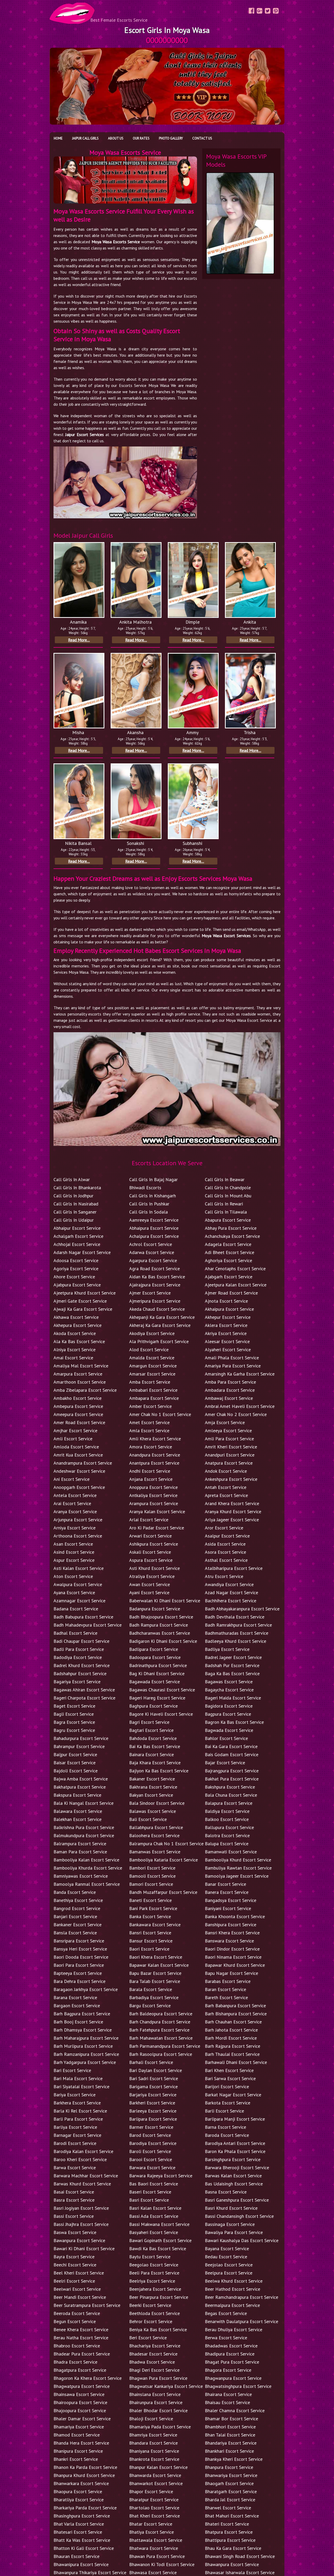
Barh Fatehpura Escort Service (159, 2030)
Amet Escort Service (149, 1422)
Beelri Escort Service (74, 2281)
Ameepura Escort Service (78, 1414)
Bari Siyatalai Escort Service (81, 2087)
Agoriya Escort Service (76, 1269)
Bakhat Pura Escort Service (232, 1779)
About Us (116, 138)
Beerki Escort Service (150, 2305)
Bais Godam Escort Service (232, 1754)
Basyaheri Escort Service (154, 2232)
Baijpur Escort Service (75, 1754)
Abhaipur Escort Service (77, 1228)
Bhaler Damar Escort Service (82, 2419)
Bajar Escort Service (225, 1763)
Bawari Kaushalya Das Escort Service (242, 2240)
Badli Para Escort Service (79, 1649)
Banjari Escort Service (75, 1916)
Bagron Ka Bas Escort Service (234, 1722)
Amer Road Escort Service (79, 1422)
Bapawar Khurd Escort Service (235, 1965)
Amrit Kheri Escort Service (231, 1447)
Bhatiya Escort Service (151, 2532)
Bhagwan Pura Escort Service (158, 2378)
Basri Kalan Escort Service (155, 2208)
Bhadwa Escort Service (152, 2362)
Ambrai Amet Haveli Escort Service (240, 1406)
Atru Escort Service (224, 1576)
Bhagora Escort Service (228, 2370)
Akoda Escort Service (75, 1333)
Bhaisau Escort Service (227, 2402)
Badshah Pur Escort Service (232, 1665)
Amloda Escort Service (76, 1447)
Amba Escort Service (150, 1382)
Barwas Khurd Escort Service (82, 2184)
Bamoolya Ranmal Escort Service (87, 1884)
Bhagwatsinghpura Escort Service (238, 2386)
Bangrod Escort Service (77, 1908)
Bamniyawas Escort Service (81, 1876)
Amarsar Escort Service (152, 1374)
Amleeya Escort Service (228, 1431)
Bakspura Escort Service (77, 1795)
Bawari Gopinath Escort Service (160, 2240)
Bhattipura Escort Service (230, 2540)
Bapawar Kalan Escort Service (159, 1965)
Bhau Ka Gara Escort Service (233, 2548)
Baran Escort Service (225, 1989)
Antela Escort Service (75, 1495)
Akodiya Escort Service (152, 1333)
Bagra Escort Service (74, 1722)
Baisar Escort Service (74, 1763)
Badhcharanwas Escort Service (160, 1633)
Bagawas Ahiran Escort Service (84, 1690)
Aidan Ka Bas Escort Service (157, 1277)
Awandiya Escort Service (229, 1584)
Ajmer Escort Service (150, 1293)
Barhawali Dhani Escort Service (236, 2062)
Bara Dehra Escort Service (79, 1981)
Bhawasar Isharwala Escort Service (240, 2572)
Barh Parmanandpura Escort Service (165, 2046)
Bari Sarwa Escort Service (230, 2078)
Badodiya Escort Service (78, 1657)
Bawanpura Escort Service (79, 2240)
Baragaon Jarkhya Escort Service (86, 1989)
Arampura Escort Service (154, 1503)
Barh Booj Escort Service (78, 2022)
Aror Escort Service (224, 1528)
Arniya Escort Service (74, 1528)
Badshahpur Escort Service (80, 1673)
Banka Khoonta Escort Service (235, 1916)
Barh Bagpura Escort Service (82, 2014)
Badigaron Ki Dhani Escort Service (163, 1641)
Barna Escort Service (225, 2127)
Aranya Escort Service (75, 1512)
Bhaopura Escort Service (78, 2491)
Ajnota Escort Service (226, 1301)
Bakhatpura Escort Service (80, 1787)
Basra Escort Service (74, 2200)
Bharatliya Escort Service (79, 2500)
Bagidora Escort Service (229, 1706)
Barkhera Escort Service (77, 2103)
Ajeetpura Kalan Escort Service (236, 1285)
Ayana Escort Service (74, 1592)
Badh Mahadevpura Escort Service (88, 1625)
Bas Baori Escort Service (154, 2184)
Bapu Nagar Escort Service (231, 1973)
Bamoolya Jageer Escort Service (237, 1876)
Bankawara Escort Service (155, 1925)
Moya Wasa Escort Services (226, 936)
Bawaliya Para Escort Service (234, 2232)
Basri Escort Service (149, 2200)
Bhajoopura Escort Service (80, 2410)
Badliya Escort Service (227, 1649)
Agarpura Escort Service (153, 1260)
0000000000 (167, 40)
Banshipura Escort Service (231, 1925)
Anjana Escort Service (151, 1479)
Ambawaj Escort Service (229, 1398)
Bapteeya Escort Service (78, 1973)
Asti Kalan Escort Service (79, 1568)
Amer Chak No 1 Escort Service (160, 1414)
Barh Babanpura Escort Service (235, 2006)
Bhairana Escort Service (228, 2394)
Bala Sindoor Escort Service (157, 1803)
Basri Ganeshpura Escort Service (237, 2200)
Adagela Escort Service (228, 1244)
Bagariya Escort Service (77, 1682)
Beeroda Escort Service (77, 2313)
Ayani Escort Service (149, 1592)
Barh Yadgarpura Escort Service (85, 2062)
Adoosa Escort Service (76, 1260)
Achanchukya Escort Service (232, 1236)
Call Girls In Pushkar (149, 1204)
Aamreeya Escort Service (154, 1220)
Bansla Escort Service (75, 1933)
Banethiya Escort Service (78, 1900)
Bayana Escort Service (227, 2249)
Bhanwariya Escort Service (231, 2475)
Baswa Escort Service (75, 2232)
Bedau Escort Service (226, 2257)
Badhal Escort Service (75, 1633)
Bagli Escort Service (74, 1714)
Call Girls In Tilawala (226, 1212)
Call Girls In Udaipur (74, 1220)
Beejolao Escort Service (229, 2265)
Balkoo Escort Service (227, 1819)
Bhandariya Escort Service (231, 2443)
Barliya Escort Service (75, 2127)
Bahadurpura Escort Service (81, 1738)
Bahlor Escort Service (226, 1738)
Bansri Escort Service (150, 1933)
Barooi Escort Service (151, 2159)
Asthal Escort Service (226, 1560)
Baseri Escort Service (150, 2192)
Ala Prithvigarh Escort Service (159, 1341)
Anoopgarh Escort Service (79, 1487)
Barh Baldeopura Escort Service (161, 2014)
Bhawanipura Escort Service (81, 2564)
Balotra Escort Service (227, 1835)
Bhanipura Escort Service (78, 2451)
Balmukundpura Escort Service (84, 1835)
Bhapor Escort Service (151, 2491)
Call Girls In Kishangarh (153, 1196)
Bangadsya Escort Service (231, 1900)
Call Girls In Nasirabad (76, 1204)
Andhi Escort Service (150, 1471)
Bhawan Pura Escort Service (157, 2556)
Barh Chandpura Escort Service (160, 2022)
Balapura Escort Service (229, 1803)
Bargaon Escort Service (77, 2006)
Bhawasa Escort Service (153, 2572)
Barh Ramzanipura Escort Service (86, 2054)
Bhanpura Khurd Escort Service (84, 2475)
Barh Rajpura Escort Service (232, 2046)
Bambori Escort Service (152, 1868)
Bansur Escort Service (151, 1941)
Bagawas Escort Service (229, 1682)
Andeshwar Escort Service (79, 1471)
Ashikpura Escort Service (154, 1544)
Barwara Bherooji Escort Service (237, 2168)
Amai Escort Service (73, 1358)
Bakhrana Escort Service (153, 1787)
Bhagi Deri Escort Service (154, 2370)
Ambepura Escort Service (78, 1406)
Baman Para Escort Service (80, 1852)
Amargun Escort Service (153, 1366)
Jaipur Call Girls (85, 138)
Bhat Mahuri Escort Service (232, 2516)
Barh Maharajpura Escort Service (86, 2038)
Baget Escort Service (74, 1706)
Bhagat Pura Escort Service (232, 2362)
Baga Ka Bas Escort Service (232, 1673)
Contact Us (202, 138)
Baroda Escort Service (227, 2135)
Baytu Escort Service (150, 2257)
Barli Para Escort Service (78, 2119)
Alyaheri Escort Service (228, 1350)
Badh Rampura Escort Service (159, 1625)
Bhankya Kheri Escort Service (234, 2459)
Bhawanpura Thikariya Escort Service (90, 2572)
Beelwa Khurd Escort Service (234, 2281)
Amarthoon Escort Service (80, 1382)
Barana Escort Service (75, 1997)
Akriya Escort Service (226, 1333)
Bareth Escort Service (226, 1997)
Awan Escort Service (150, 1584)
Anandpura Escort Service (155, 1455)
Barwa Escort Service (75, 2168)
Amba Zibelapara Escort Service (85, 1390)
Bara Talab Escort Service (155, 1981)
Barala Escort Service (151, 1989)
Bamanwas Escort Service (155, 1852)
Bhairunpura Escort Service (156, 2402)
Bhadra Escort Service (75, 2362)
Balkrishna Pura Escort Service (84, 1827)
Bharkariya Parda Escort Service (85, 2508)
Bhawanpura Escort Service (232, 2564)
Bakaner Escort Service (152, 1779)
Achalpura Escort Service (154, 1236)
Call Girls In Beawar (225, 1179)
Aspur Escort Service (74, 1560)
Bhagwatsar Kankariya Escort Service (166, 2386)
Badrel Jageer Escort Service (233, 1657)
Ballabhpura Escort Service (156, 1827)
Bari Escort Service (72, 2070)
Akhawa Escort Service (76, 1317)
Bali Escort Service (148, 1819)
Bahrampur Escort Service (79, 1746)
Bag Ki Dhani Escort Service (157, 1673)
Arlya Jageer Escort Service (232, 1520)
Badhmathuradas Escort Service (237, 1633)
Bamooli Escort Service (152, 1876)
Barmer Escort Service (151, 2127)
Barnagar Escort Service (77, 2135)
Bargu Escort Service (150, 2006)
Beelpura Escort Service (229, 2273)
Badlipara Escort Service (154, 1649)
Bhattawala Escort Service (156, 2540)
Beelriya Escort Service (152, 2281)
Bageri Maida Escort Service (233, 1698)
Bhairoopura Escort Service (80, 2402)
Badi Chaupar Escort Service (81, 1641)
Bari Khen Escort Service (229, 2070)
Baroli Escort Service (150, 2151)
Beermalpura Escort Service (232, 2305)
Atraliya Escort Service (152, 1576)
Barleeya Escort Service (153, 2111)
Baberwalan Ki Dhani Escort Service (165, 1601)
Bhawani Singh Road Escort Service (240, 2556)
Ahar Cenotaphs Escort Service (235, 1269)
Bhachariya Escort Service (155, 2346)
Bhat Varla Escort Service (79, 2524)
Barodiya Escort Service (153, 2143)
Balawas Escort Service (153, 1811)
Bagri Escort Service (149, 1722)
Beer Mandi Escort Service (80, 2297)
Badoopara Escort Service (155, 1657)
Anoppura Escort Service (153, 1487)
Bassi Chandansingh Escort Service (239, 2216)
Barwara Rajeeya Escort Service (161, 2176)
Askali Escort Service (150, 1552)
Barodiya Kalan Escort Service (83, 2151)
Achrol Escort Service (151, 1244)
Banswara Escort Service (229, 1941)
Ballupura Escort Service (229, 1827)
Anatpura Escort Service (229, 1463)
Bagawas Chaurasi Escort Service (162, 1690)
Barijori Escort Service (227, 2087)
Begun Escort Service (75, 2321)
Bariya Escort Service (74, 2095)
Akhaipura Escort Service (229, 1309)
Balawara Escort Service (78, 1811)
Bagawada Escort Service (154, 1682)
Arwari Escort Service (150, 1536)
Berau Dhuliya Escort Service (234, 2330)
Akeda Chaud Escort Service (157, 1309)
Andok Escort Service (226, 1471)
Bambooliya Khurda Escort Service (88, 1868)
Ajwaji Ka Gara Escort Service (83, 1309)
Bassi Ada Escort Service (154, 2216)
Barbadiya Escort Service (154, 1997)
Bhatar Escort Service (151, 2524)
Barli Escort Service (224, 2111)
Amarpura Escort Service (78, 1374)
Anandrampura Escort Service (83, 1463)
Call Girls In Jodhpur (73, 1196)
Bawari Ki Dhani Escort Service (84, 2249)
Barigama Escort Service (153, 2087)
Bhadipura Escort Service (230, 2354)
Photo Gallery (171, 138)
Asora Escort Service (225, 1552)
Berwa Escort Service (226, 2338)
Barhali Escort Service (151, 2062)
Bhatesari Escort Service (78, 2532)
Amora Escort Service (151, 1447)
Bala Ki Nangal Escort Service (83, 1803)
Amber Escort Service (150, 1406)
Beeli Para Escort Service (154, 2273)
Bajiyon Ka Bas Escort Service (159, 1771)
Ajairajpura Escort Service (155, 1285)
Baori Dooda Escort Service (81, 1957)
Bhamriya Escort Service (153, 2435)
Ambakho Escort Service (77, 1398)
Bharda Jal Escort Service (230, 2500)
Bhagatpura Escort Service (80, 2370)
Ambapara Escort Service (154, 1398)
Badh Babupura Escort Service (83, 1617)
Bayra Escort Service (74, 2257)
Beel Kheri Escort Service (79, 2273)
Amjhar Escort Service (75, 1431)
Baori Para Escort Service (79, 1965)
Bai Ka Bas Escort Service (155, 1746)
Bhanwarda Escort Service (155, 2475)
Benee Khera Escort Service (81, 2330)
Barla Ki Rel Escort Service (80, 2111)
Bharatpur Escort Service (154, 2500)
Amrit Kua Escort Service (78, 1455)
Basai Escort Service (74, 2192)
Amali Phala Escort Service (232, 1358)
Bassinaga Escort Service (230, 2224)
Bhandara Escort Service (153, 2443)
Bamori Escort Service (151, 1884)
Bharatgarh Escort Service (231, 2491)
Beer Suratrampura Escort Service (87, 2305)
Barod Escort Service (150, 2135)
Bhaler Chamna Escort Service (235, 2410)
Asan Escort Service (73, 1544)
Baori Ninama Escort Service (233, 1957)
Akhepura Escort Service (77, 1325)
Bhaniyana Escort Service (154, 2451)
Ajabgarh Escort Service (229, 1277)
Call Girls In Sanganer (75, 1212)
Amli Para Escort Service (229, 1439)
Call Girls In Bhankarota (77, 1188)
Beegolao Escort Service (154, 2265)
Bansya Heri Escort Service (80, 1949)
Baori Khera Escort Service (156, 1957)
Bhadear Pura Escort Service (82, 2354)
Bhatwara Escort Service (154, 2548)
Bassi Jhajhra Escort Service (81, 2224)
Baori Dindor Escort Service (232, 1949)
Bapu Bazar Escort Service (155, 1973)
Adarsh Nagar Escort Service (82, 1252)
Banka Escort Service (150, 1916)
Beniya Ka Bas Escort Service (158, 2330)
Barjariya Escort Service (153, 2095)
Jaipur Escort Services (85, 434)
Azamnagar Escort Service (79, 1601)
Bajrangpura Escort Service (232, 1771)
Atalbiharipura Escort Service (234, 1568)
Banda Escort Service (75, 1892)
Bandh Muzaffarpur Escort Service (163, 1892)
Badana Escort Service (76, 1609)
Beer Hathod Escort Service (232, 2289)
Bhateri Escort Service (227, 2524)
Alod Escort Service (149, 1350)
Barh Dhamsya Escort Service (83, 2030)
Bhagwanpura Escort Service (233, 2378)
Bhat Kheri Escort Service (154, 2516)
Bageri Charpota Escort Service (84, 1698)
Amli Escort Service (73, 1439)
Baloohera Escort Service (154, 1835)
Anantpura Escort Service (154, 1463)
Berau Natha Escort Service (81, 2338)
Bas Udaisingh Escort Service (234, 2184)
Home (58, 138)
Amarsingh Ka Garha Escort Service (240, 1374)
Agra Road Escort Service (154, 1269)
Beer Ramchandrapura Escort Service (241, 2297)
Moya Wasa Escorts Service (116, 242)
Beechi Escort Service (75, 2265)
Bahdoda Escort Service (153, 1738)
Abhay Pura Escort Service (231, 1228)
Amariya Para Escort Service (233, 1366)
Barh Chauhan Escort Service (233, 2022)
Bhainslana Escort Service (155, 2394)
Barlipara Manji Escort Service (235, 2119)
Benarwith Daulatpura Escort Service (241, 2321)
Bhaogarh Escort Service (229, 2483)
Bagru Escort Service (74, 1730)
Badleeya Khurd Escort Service (235, 1641)
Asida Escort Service (225, 1544)
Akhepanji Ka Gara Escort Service (162, 1317)
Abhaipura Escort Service (154, 1228)
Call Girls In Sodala (148, 1212)
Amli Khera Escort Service (155, 1439)
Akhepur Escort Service (228, 1317)
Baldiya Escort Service (227, 1811)
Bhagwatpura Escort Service (82, 2386)
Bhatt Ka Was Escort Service (82, 2540)
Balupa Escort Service (227, 1844)
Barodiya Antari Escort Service (235, 2143)
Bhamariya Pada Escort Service (160, 2427)
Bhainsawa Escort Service (79, 2394)
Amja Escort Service (225, 1422)
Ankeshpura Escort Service (231, 1479)
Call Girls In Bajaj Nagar (153, 1179)
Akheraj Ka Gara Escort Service (160, 1325)
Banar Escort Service (225, 1884)
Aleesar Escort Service (227, 1341)
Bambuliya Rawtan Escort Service (238, 1868)
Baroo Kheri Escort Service (80, 2159)
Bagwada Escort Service (229, 1730)
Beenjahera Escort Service (155, 2289)
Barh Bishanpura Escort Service (236, 2014)
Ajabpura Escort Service (77, 1285)
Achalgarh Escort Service (78, 1236)
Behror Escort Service (151, 2321)
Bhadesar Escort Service (153, 2354)
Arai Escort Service (72, 1503)
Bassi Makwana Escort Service (159, 2224)
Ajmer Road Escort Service (231, 1293)
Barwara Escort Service (152, 2168)
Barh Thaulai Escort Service (232, 2054)
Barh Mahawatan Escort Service (161, 2038)
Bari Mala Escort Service (78, 2078)
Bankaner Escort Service (77, 1925)
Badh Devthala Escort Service (235, 1617)
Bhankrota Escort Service (154, 2459)
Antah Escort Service (226, 1487)
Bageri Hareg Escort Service (157, 1698)
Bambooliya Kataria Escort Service (163, 1860)
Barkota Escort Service (228, 2103)
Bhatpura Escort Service (229, 2532)
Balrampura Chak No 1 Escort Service (166, 1844)
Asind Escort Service (74, 1552)
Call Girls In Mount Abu (228, 1196)
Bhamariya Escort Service (79, 2427)
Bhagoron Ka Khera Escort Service (88, 2378)
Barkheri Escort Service (152, 2103)
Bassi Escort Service (74, 2216)
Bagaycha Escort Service (229, 1690)
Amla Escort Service (149, 1431)
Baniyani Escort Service (228, 1908)
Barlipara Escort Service (153, 2119)
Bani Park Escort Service (153, 1908)
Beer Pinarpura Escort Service (159, 2297)
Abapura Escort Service (228, 1220)
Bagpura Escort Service (228, 1714)
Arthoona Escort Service (78, 1536)
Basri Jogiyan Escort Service (81, 2208)
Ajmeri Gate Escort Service (80, 1301)
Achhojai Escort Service (77, 1244)
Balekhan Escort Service (77, 1819)
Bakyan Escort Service (151, 1795)
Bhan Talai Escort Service (230, 2435)
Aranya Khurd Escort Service (233, 1512)
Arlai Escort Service (149, 1520)
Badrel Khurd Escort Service (82, 1665)
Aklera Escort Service (226, 1325)
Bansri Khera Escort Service (232, 1933)
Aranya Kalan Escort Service (157, 1512)
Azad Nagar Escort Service (231, 1592)
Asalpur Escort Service (227, 1536)
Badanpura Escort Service (155, 1609)
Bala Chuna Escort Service (231, 1795)
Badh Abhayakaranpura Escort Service (242, 1609)
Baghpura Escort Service (153, 1706)
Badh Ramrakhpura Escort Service (238, 1625)
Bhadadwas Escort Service (231, 2346)
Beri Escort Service (148, 2338)
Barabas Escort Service (228, 1981)
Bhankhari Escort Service (229, 2451)
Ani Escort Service (71, 1479)
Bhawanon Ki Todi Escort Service (162, 2564)
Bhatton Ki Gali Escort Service (84, 2548)
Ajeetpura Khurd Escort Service (85, 1293)
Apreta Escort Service (226, 1495)
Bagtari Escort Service (151, 1730)
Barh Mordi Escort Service (231, 2038)
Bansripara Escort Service (79, 1941)
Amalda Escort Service (152, 1358)
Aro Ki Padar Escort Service (157, 1528)
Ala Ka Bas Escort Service (79, 1341)
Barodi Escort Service (75, 2143)
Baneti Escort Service (150, 1900)
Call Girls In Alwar (72, 1179)
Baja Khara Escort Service (155, 1763)
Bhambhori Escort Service (230, 2427)
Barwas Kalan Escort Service (233, 2176)
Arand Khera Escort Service (232, 1503)
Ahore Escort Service (74, 1277)
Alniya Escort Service (74, 1350)
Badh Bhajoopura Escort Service (161, 1617)
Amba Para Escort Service (230, 1382)
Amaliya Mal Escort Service (81, 1366)
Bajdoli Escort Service (76, 1771)
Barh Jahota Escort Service (231, 2030)
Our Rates (141, 138)
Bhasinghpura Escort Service (82, 2516)
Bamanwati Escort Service (231, 1852)
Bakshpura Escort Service (230, 1787)
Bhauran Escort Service (76, 2556)
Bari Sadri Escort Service (154, 2078)
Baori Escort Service (149, 1949)
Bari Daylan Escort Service (156, 2070)
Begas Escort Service (226, 2313)
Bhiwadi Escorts (145, 1188)
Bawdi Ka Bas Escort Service (158, 2249)
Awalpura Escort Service (78, 1584)
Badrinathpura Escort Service (158, 1665)
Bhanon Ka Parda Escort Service (85, 2467)
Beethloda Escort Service (154, 2313)
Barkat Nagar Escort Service (233, 2095)
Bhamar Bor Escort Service (231, 2419)
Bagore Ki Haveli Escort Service (161, 1714)
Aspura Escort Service (151, 1560)
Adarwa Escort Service (152, 1252)
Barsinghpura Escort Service (233, 2159)
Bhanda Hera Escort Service (81, 2443)
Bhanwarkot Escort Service (156, 2483)
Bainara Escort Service (151, 1754)
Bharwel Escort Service (228, 2508)
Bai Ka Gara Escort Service (231, 1746)
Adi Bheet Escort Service (229, 1252)
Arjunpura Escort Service (78, 1520)
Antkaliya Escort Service (153, 1495)
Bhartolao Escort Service (154, 2508)
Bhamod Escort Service (77, 2435)
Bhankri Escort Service (76, 2459)
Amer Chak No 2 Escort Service (236, 1414)
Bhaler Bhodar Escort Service (158, 2410)
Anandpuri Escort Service (230, 1455)
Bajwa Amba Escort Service (81, 1779)
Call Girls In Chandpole (228, 1188)
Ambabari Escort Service (153, 1390)
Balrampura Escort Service (80, 1844)
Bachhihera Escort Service (231, 1601)
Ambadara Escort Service (230, 1390)
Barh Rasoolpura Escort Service (161, 2054)
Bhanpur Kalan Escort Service (158, 2467)
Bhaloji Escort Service (151, 2419)
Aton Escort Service (73, 1576)
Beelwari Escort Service (77, 2289)
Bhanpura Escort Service (229, 2467)
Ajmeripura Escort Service (155, 1301)
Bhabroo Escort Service (77, 2346)
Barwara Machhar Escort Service (86, 2176)
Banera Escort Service (227, 1892)
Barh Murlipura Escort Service (83, 2046)
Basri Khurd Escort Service (231, 2208)
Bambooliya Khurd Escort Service (238, 1860)
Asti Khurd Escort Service (154, 1568)
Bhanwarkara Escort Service (81, 2483)
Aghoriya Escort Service (228, 1260)
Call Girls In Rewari (224, 1204)
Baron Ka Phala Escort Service (235, 2151)
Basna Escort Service (226, 2192)
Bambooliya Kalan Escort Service (86, 1860)
